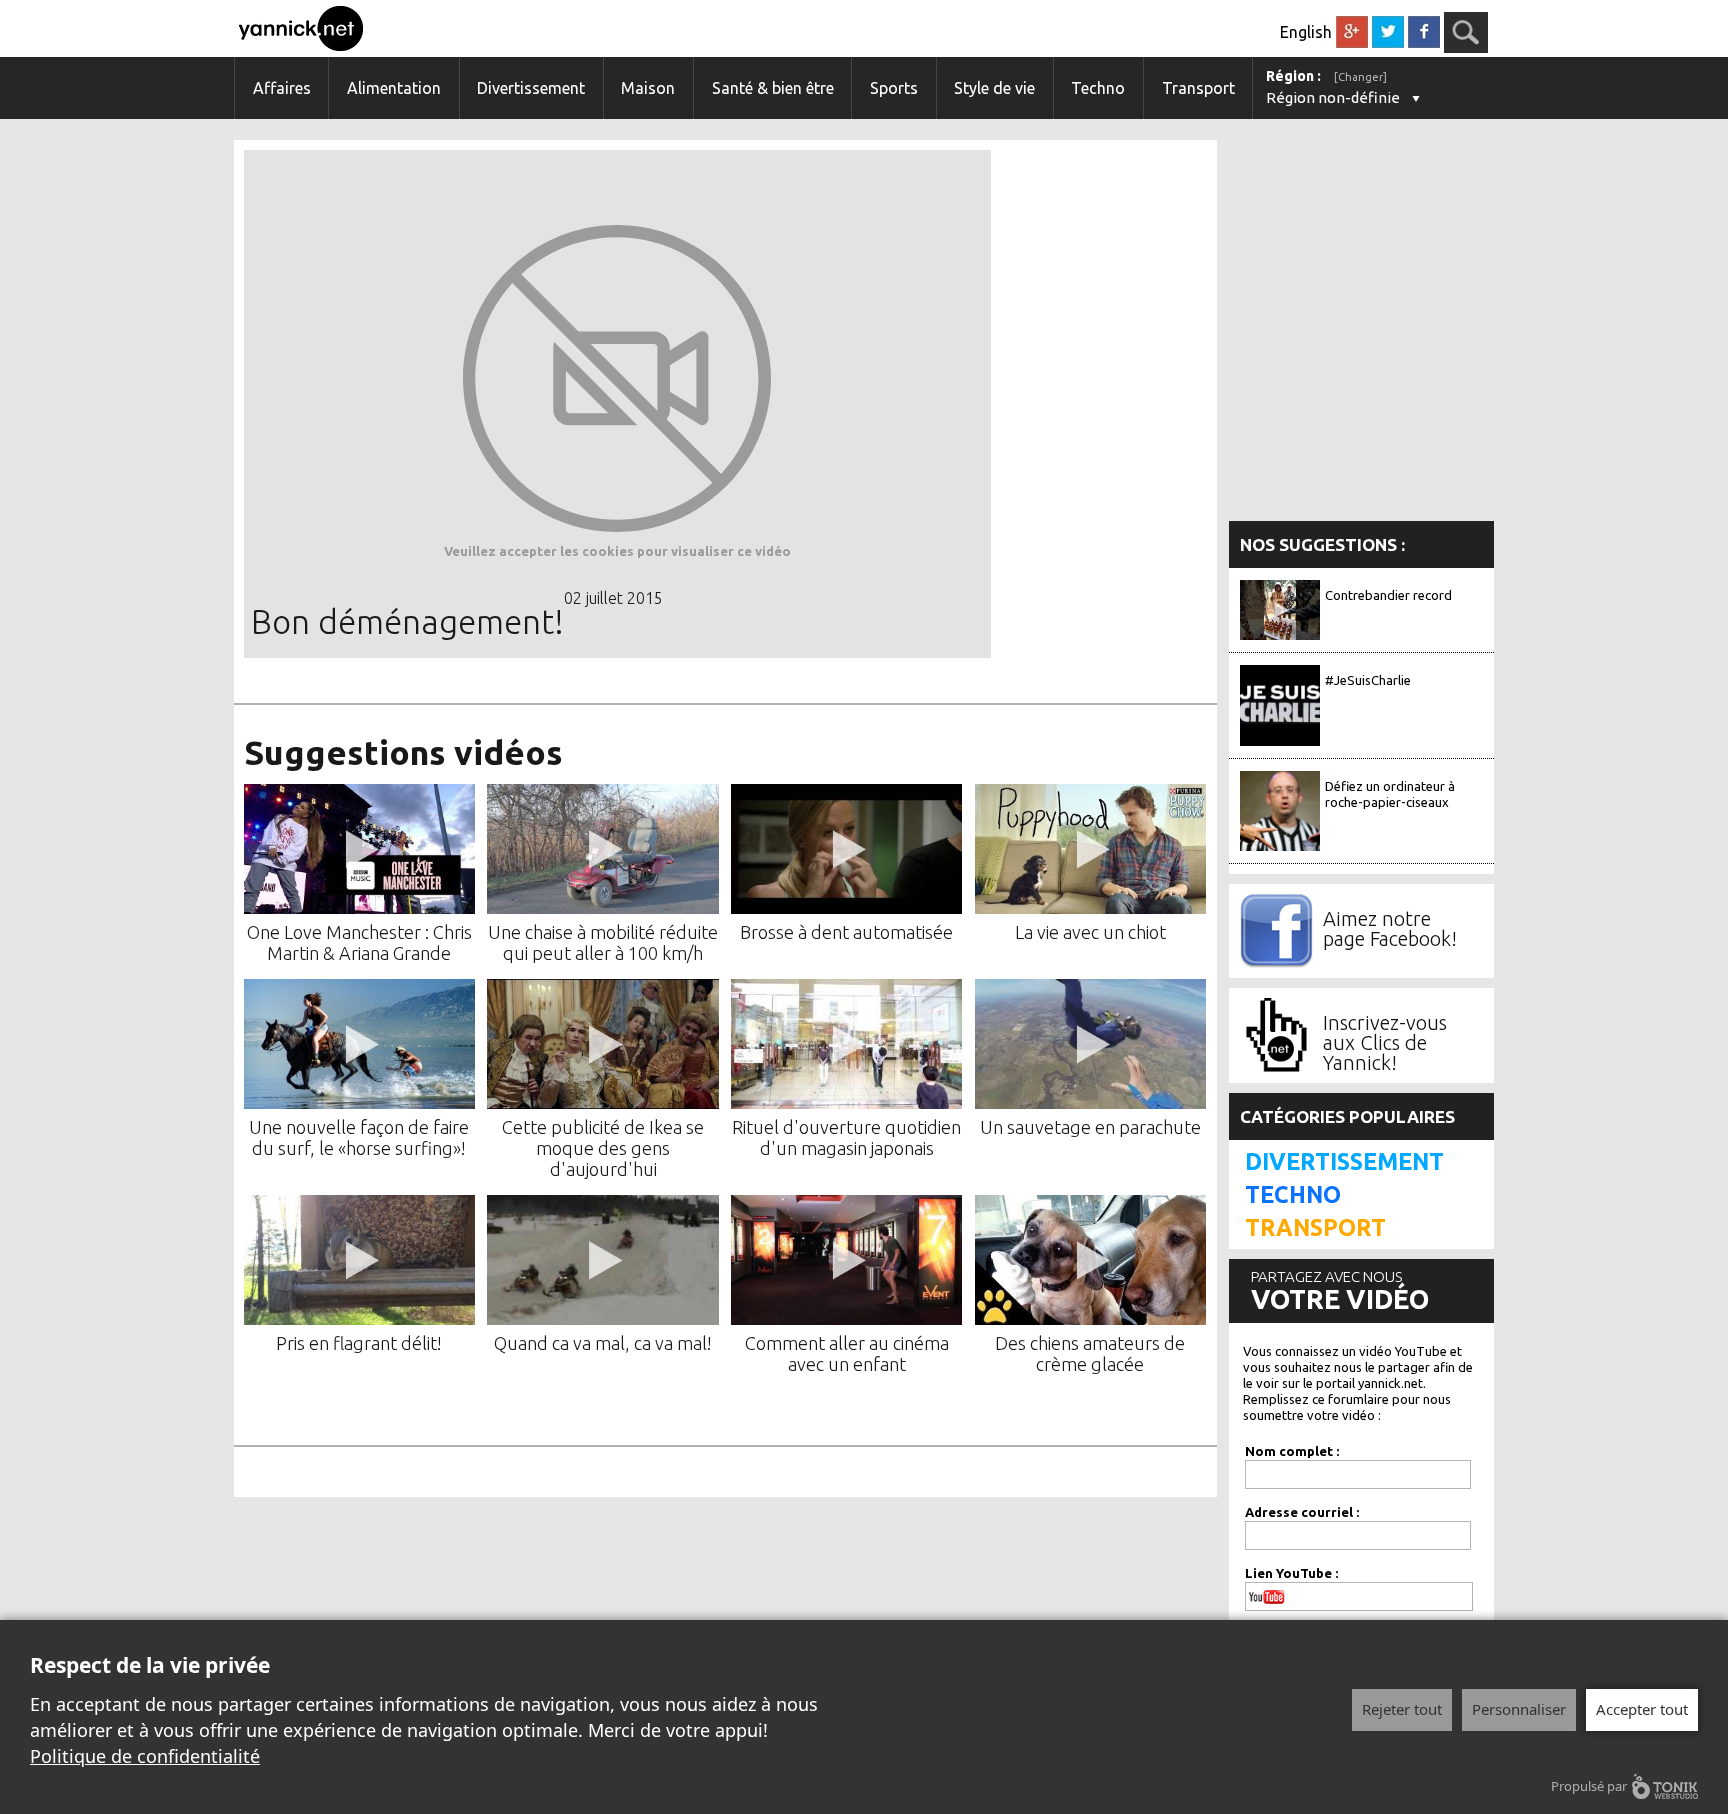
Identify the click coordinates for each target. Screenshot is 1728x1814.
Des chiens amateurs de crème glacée (1090, 1353)
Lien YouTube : (1291, 1573)
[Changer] (1360, 77)
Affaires (282, 88)
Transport (1198, 88)
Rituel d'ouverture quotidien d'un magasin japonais (846, 1137)
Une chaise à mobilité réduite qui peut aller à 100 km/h (603, 942)
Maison (648, 88)
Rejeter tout (1402, 1709)
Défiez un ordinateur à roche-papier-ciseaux (1390, 794)
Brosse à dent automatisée (846, 932)
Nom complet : (1292, 1451)
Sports (894, 88)
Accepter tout (1642, 1709)
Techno (1098, 88)
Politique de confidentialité (145, 1756)
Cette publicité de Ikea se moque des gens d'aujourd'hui (603, 1148)
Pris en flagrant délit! (359, 1343)
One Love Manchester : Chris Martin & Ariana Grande (359, 942)
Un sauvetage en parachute (1090, 1127)
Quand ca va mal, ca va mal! (603, 1343)
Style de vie (994, 88)
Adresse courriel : (1302, 1512)
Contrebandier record (1388, 595)
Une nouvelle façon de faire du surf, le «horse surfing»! (359, 1137)
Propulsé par (1589, 1786)
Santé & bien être (773, 88)
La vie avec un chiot (1090, 932)
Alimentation (394, 88)
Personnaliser (1519, 1709)
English (1306, 32)
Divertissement (531, 88)
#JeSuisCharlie (1368, 680)
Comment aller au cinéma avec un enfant (847, 1353)
